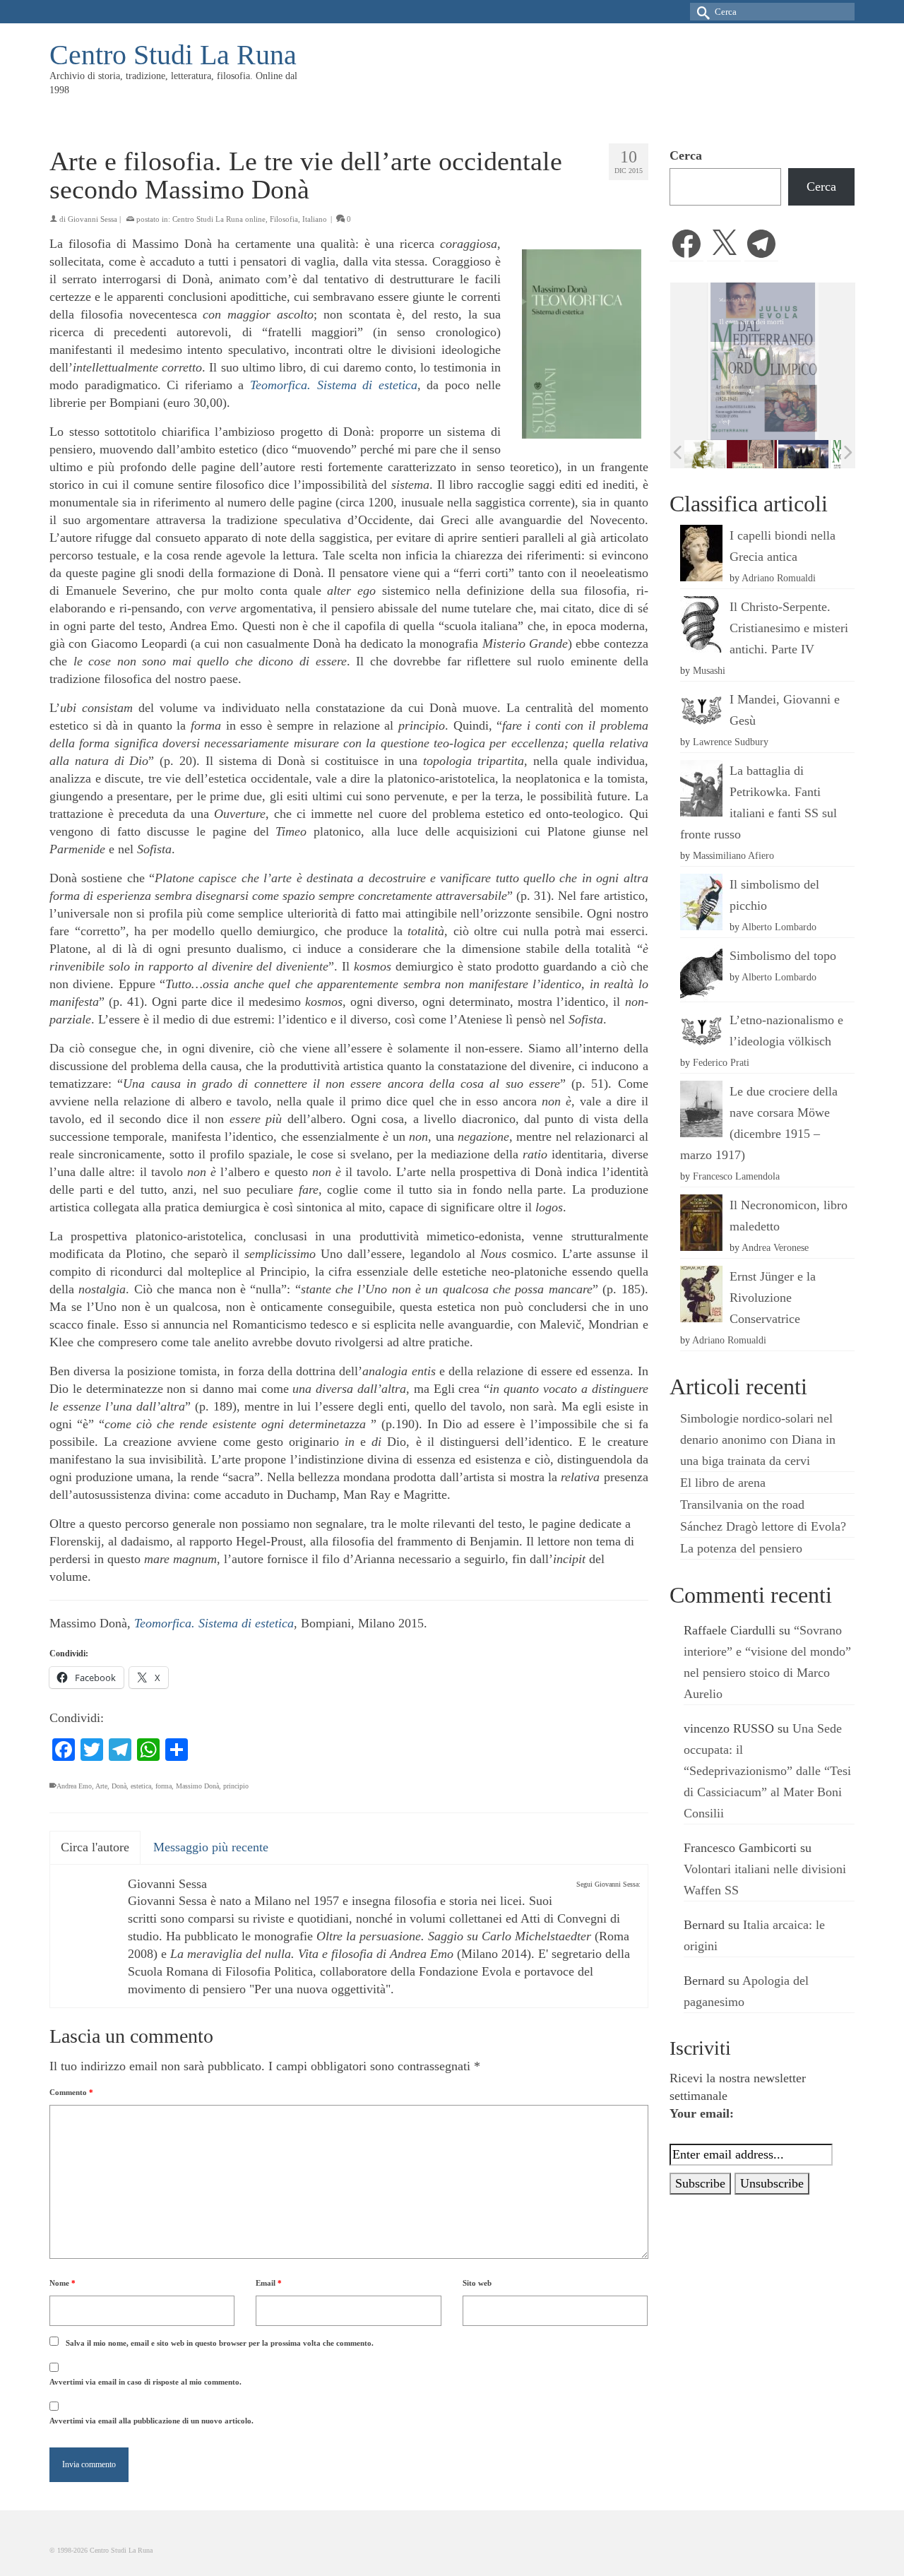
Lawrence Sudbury (731, 742)
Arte (101, 1786)
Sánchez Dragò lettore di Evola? (763, 1526)
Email (269, 2283)
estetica (141, 1786)
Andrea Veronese (775, 1247)
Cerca (686, 155)
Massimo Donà (197, 1786)
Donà (119, 1786)
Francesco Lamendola (736, 1176)
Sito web (477, 2283)
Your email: (702, 2113)
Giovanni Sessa (93, 219)
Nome (63, 2283)
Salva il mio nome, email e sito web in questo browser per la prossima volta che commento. (220, 2343)
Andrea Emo (74, 1786)
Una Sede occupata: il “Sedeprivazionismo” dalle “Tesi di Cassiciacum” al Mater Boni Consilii (767, 1771)
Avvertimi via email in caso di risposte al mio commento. (145, 2382)
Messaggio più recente (211, 1847)
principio (236, 1786)
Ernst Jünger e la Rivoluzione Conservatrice (773, 1298)
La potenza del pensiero (741, 1548)
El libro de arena (723, 1483)
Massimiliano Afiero (733, 855)
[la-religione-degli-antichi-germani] (712, 454)
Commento (71, 2092)
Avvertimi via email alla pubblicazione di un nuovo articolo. (151, 2421)
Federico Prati (721, 1062)
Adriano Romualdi (779, 578)
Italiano (315, 219)
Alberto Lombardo (779, 927)
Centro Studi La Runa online (219, 219)
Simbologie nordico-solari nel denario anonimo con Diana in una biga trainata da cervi (758, 1440)
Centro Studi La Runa (173, 55)
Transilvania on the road (742, 1504)
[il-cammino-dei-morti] (763, 454)
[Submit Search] (701, 12)
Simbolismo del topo (783, 956)
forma (163, 1786)
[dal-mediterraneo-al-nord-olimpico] (815, 453)
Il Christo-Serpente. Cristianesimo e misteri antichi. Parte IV (789, 628)
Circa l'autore (95, 1847)
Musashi (709, 670)
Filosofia (284, 219)
